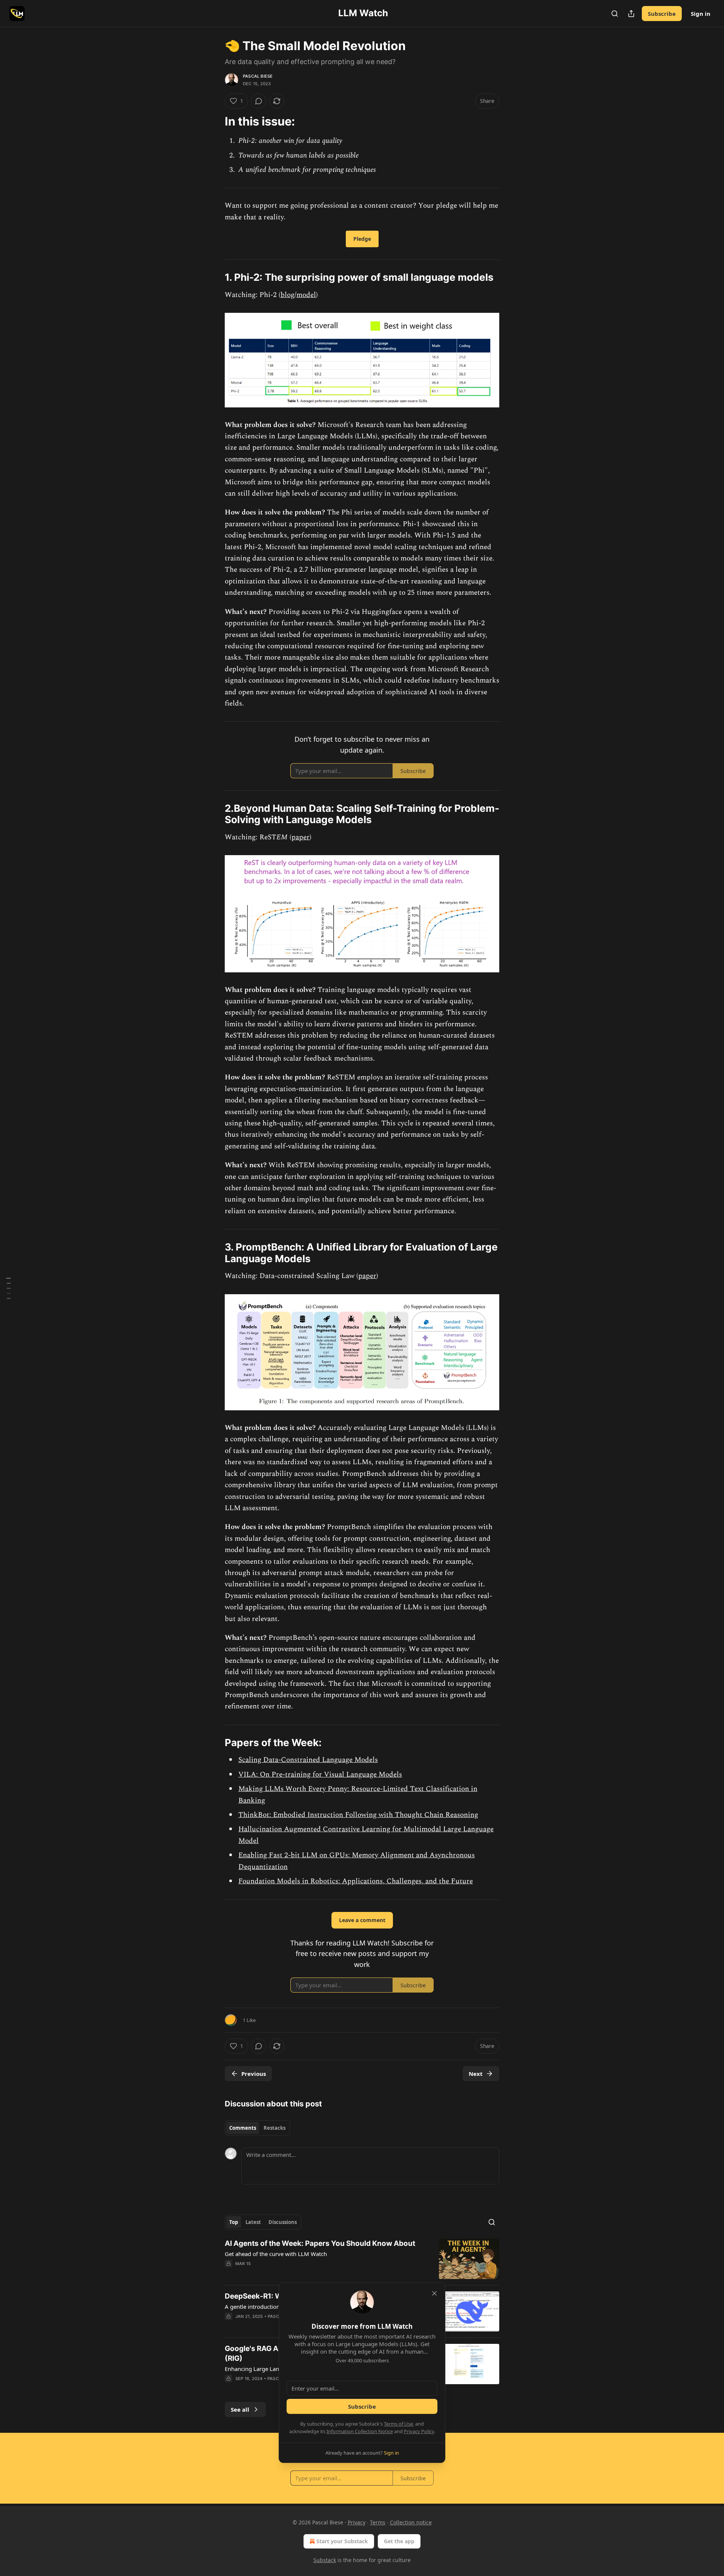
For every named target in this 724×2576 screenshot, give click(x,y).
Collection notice (411, 2522)
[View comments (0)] (259, 101)
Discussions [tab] (283, 2222)
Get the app (399, 2541)
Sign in (701, 14)
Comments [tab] (243, 2128)
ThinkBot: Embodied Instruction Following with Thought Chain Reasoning (358, 1815)
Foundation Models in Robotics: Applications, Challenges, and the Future (356, 1881)
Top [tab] (234, 2222)
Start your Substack (342, 2541)
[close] (434, 2293)
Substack (325, 2560)
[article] (362, 2259)
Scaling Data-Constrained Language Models (308, 1760)
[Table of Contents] (8, 1288)
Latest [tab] (253, 2222)
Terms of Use (398, 2424)
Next (476, 2074)
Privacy (357, 2522)
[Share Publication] (631, 14)
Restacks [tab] (275, 2128)
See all (240, 2409)
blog (288, 295)
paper (301, 837)
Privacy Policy (419, 2431)
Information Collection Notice (360, 2431)
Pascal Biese (258, 76)
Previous (254, 2074)
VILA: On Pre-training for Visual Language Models (320, 1775)
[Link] (214, 121)
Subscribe (662, 14)
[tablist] (257, 2128)
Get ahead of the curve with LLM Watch (276, 2254)
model (306, 295)
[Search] (615, 14)
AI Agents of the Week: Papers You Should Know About (320, 2243)
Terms (378, 2522)
